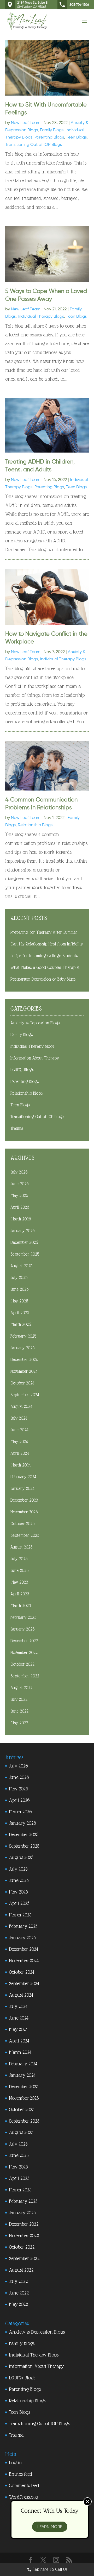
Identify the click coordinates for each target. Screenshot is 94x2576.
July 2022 (19, 1699)
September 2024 (25, 1395)
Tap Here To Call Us (50, 2569)
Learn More (50, 2527)
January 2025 (22, 1348)
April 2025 (20, 1313)
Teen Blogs (76, 137)
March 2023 (21, 1606)
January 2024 (22, 1488)
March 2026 (21, 1219)
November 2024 (24, 1371)
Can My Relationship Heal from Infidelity (47, 944)
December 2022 (24, 1641)
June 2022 (19, 1711)
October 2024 (22, 1383)
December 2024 (24, 1360)
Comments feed (24, 2486)
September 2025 (25, 1254)
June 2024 (19, 1430)
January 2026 (22, 1231)
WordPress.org (23, 2497)
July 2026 (19, 1172)
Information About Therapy (35, 1058)
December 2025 (24, 1242)
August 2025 (21, 1266)
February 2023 (23, 1617)
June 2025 (19, 1289)
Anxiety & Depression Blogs (35, 1023)
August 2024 (21, 1406)
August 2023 (21, 1547)
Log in (15, 2463)
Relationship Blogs (35, 825)
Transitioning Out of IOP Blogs (34, 144)
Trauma (17, 1128)
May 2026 (19, 1196)
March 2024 (21, 1465)
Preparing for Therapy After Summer (44, 932)
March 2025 (21, 1324)
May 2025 (19, 1301)
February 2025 (23, 1336)
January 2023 (22, 1629)
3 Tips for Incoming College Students (44, 956)
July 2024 (19, 1418)
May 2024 (19, 1442)
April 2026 (20, 1207)
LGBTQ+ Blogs (22, 1070)
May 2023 (19, 1582)
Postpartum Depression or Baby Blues (43, 979)
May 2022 (19, 1723)
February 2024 (23, 1477)
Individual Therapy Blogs (41, 316)
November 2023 (24, 1512)
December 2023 (24, 1500)
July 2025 (19, 1278)
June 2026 (19, 1184)
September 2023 (25, 1535)
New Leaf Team (26, 123)
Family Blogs (52, 130)
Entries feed (20, 2474)
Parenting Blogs (49, 137)
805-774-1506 (79, 5)
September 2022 (25, 1676)
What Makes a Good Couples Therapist (45, 967)
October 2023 (22, 1524)
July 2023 (19, 1559)
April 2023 (20, 1594)
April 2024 (20, 1453)
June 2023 (19, 1571)
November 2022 (24, 1653)
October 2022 (22, 1664)
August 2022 (21, 1688)
